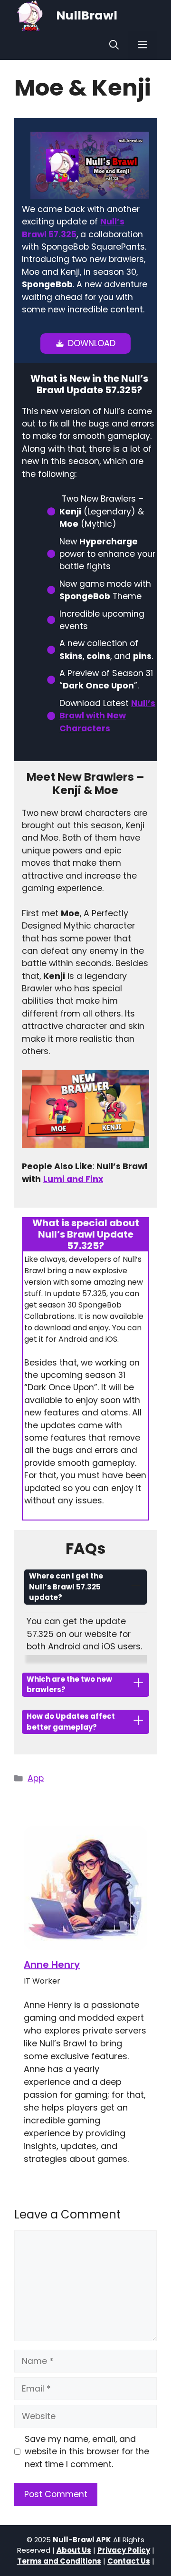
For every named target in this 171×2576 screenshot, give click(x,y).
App (36, 1778)
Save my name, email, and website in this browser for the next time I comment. (87, 2452)
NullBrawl (87, 15)
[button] (114, 45)
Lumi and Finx (73, 1179)
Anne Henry (52, 1965)
